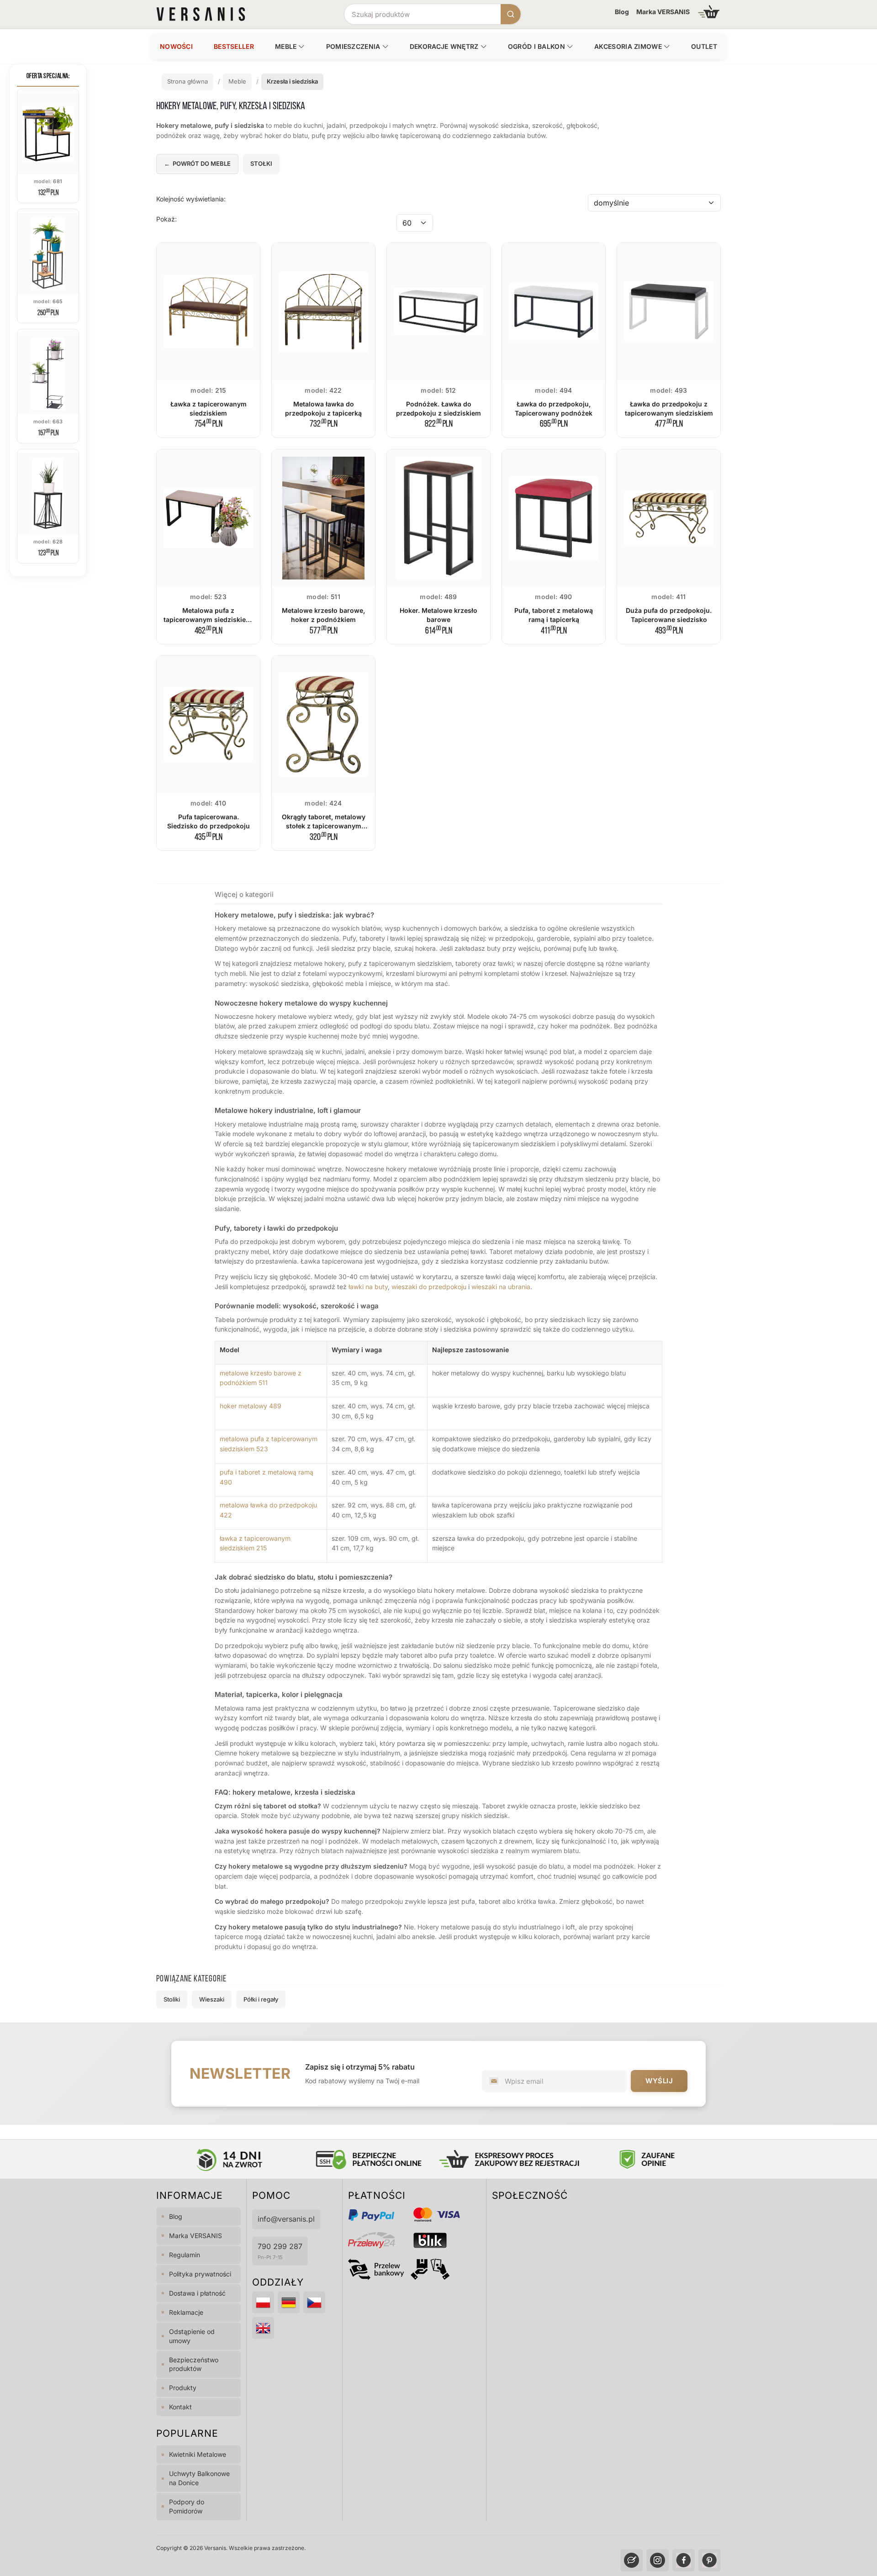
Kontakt (180, 2407)
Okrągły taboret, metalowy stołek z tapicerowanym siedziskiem (324, 826)
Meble (286, 46)
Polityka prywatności (200, 2274)
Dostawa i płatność (197, 2293)
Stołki (261, 163)
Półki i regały (261, 1999)
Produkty (183, 2388)
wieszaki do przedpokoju (429, 1287)
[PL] (263, 2302)
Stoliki (172, 1999)
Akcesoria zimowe (628, 46)
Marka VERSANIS (663, 12)
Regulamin (185, 2255)
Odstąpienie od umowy (192, 2336)
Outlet (704, 46)
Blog (622, 12)
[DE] (289, 2302)
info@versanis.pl (286, 2219)
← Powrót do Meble (197, 163)
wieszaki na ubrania (501, 1287)
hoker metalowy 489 (251, 1406)
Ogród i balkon (536, 46)
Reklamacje (186, 2312)
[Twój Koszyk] (709, 12)
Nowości (176, 46)
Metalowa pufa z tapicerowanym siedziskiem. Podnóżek (209, 620)
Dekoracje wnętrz (444, 46)
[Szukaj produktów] (511, 14)
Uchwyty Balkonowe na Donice (199, 2478)
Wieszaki (212, 1999)
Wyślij (659, 2081)
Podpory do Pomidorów (187, 2506)
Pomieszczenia (353, 46)
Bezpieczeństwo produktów (194, 2364)
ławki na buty (368, 1287)
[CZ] (314, 2302)
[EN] (263, 2328)
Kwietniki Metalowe (198, 2454)
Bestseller (234, 46)
